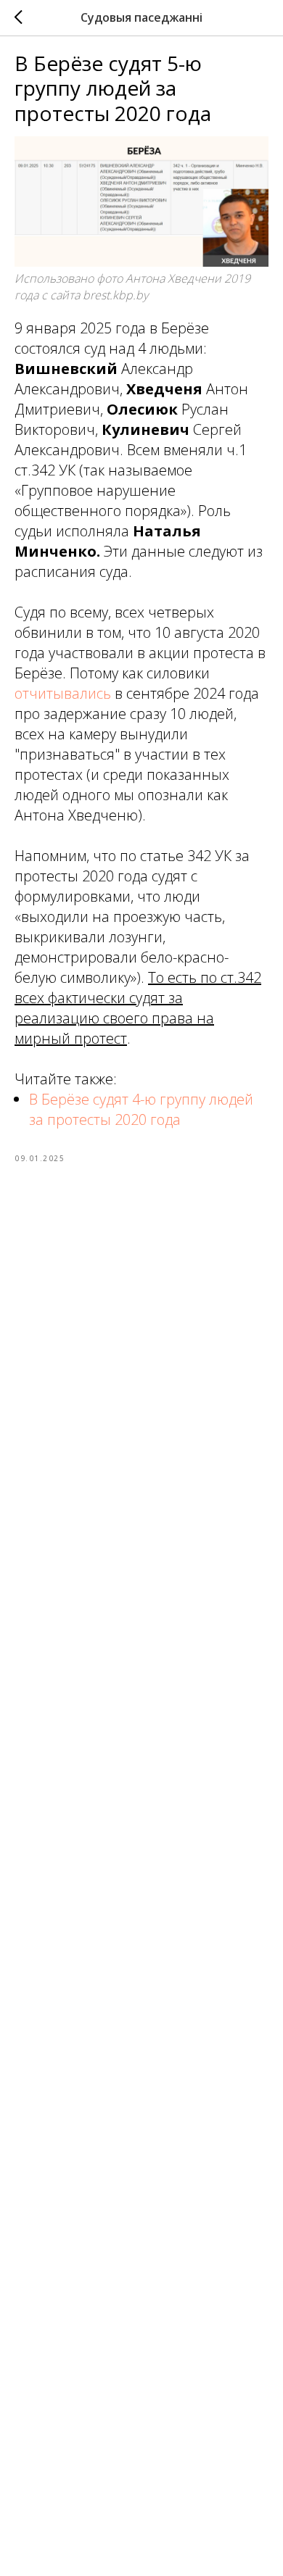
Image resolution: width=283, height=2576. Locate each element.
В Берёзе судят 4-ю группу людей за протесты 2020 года (141, 1109)
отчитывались (63, 693)
